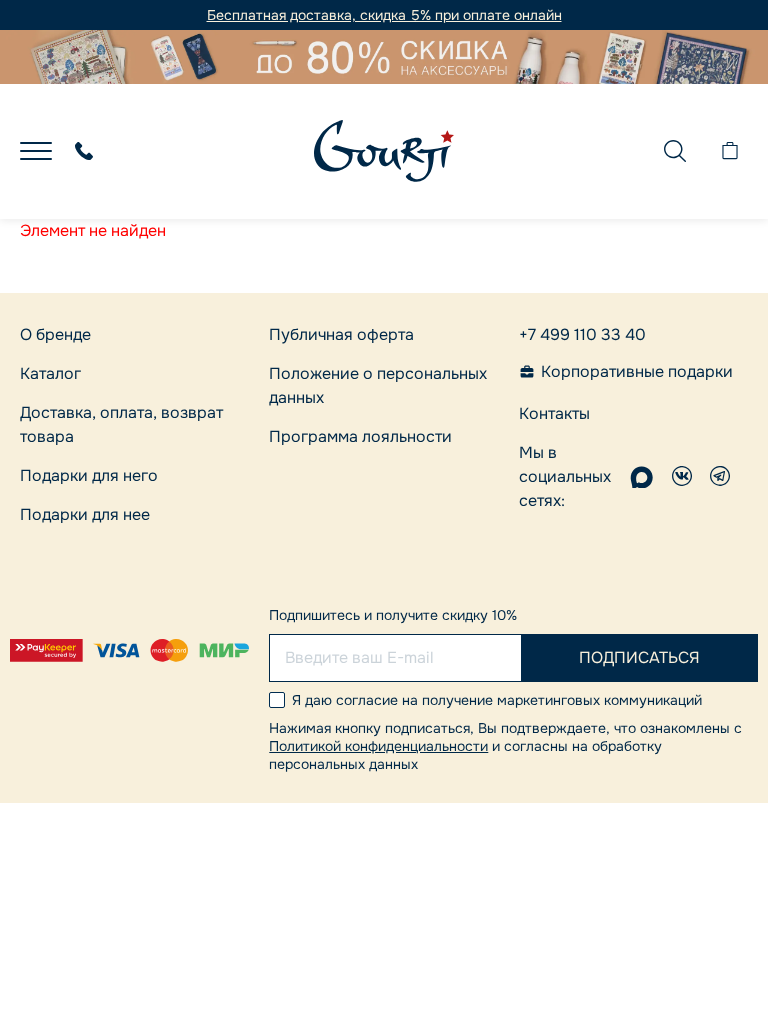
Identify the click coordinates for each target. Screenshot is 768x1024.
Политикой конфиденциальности (378, 746)
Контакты (554, 413)
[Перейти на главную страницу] (384, 151)
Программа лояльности (360, 436)
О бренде (55, 334)
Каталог (50, 373)
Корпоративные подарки (637, 372)
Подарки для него (89, 475)
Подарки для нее (85, 514)
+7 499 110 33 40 (582, 334)
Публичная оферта (341, 334)
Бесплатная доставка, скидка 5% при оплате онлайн (384, 15)
